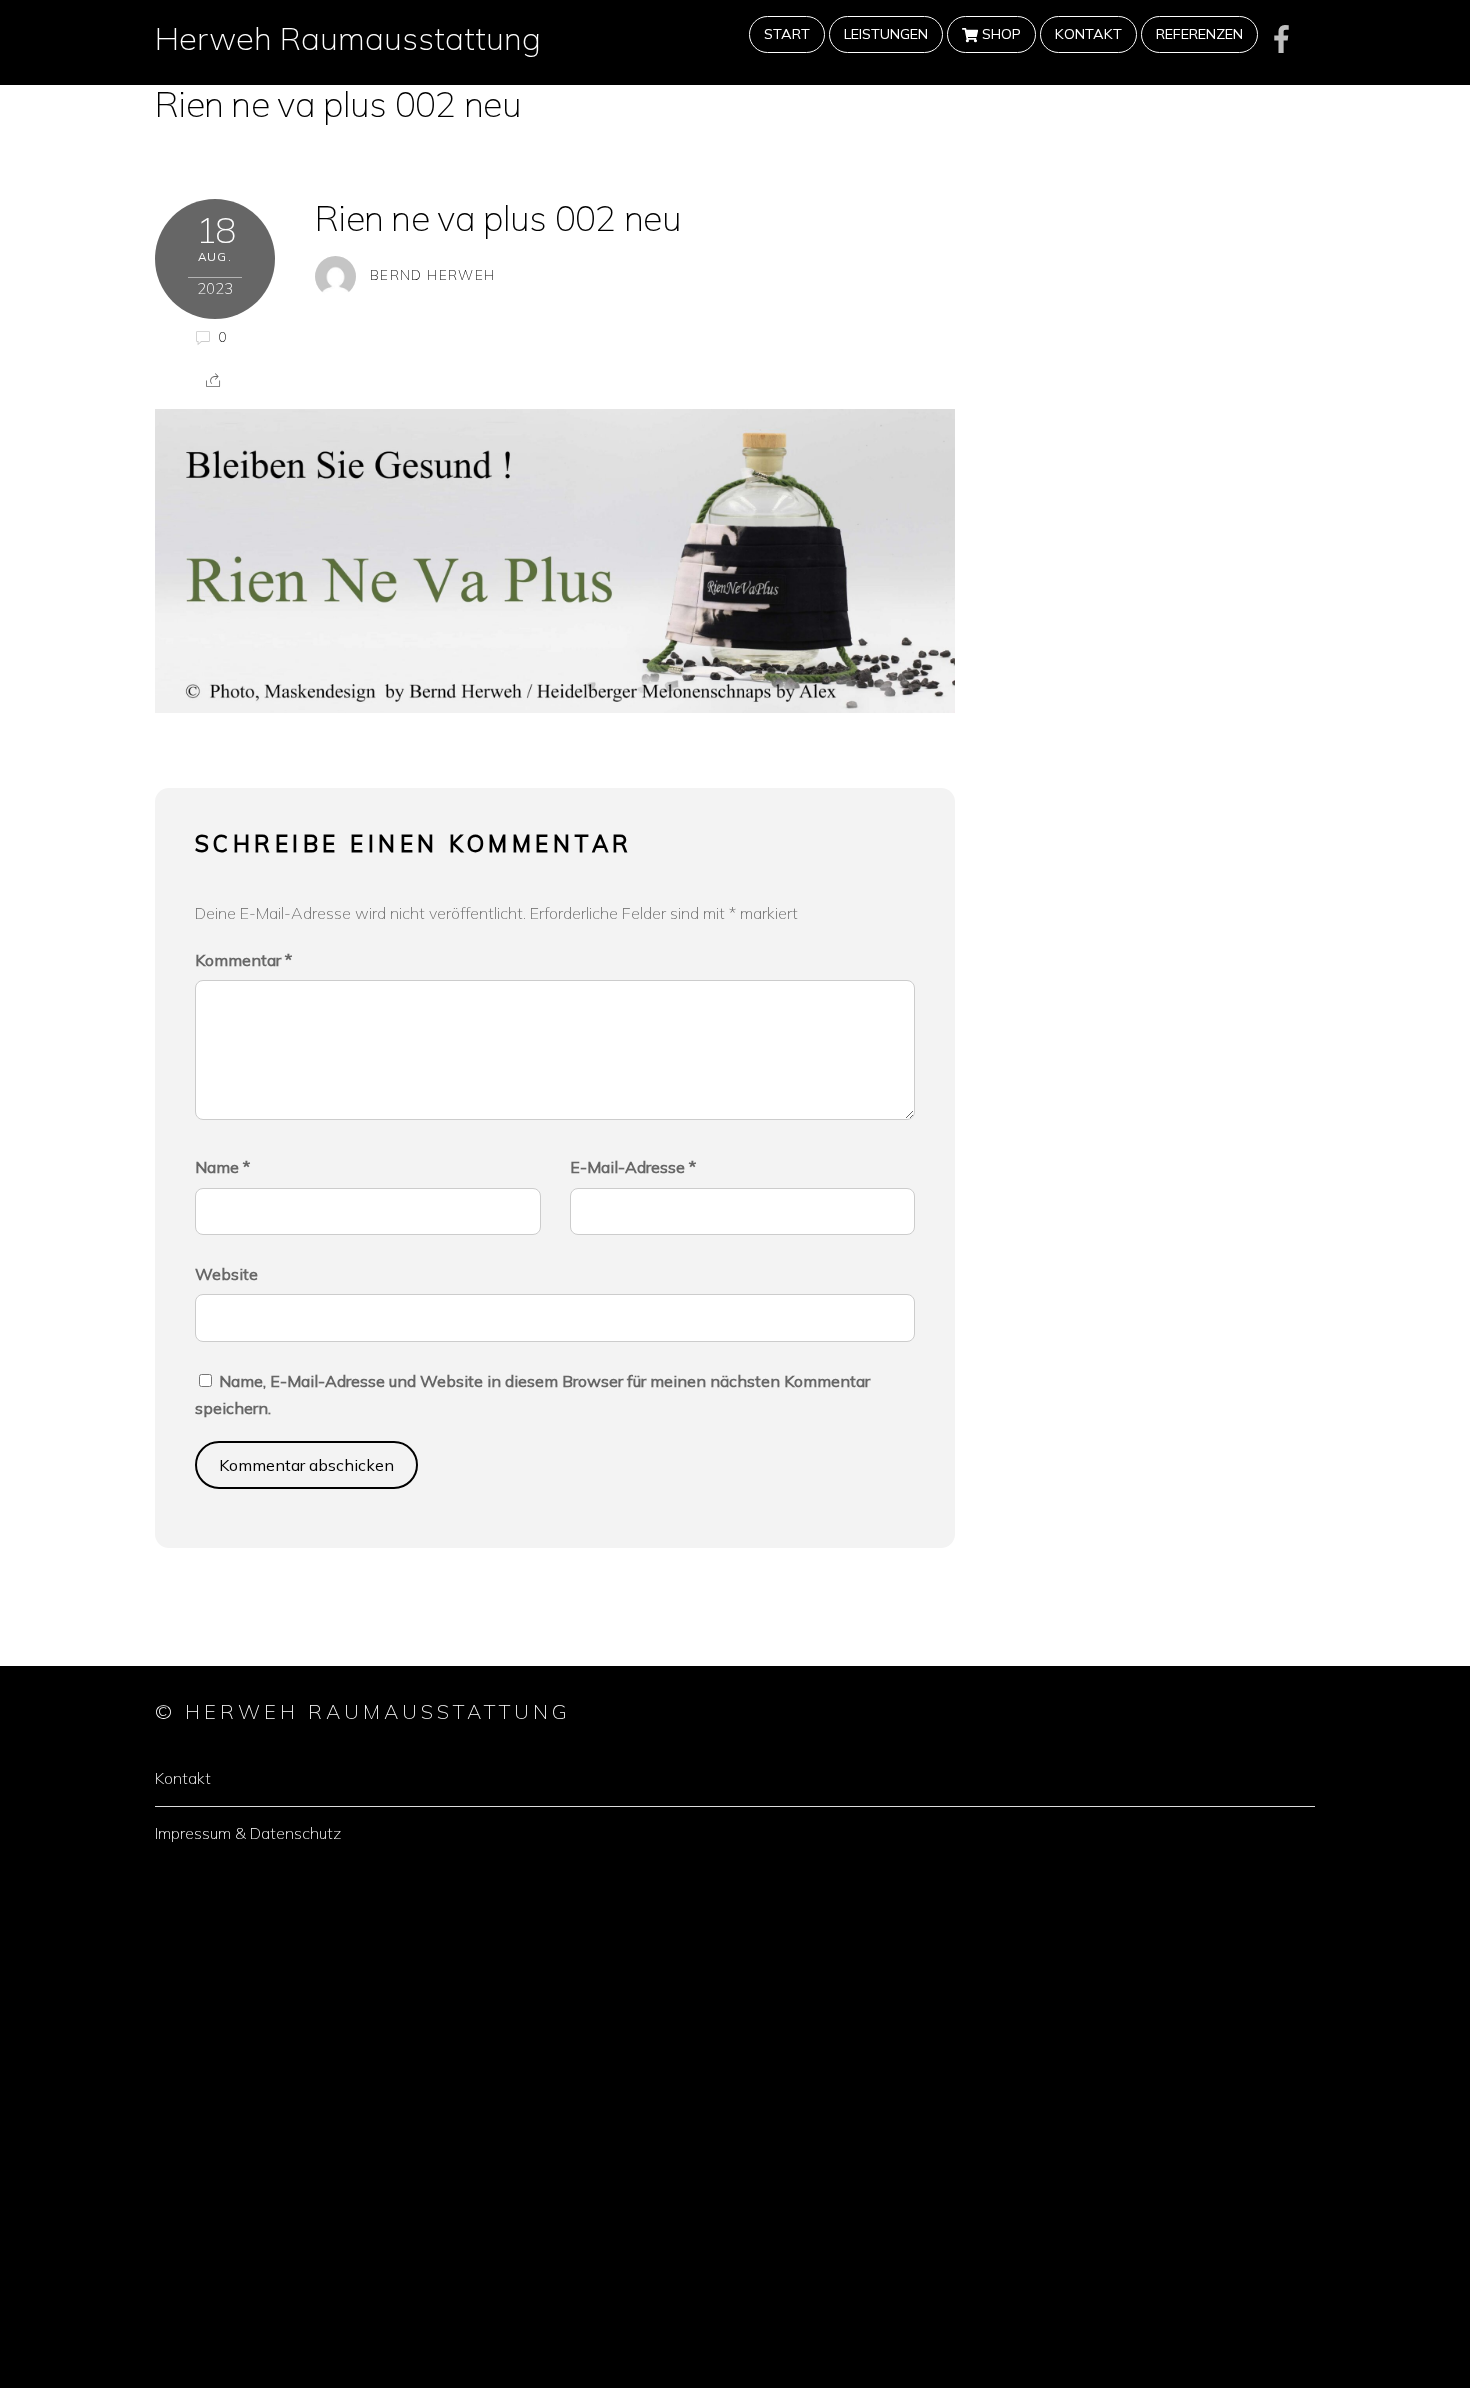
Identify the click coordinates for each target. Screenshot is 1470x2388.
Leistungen (886, 34)
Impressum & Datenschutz (248, 1833)
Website (226, 1274)
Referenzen (1199, 34)
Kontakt (1088, 34)
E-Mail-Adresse (633, 1167)
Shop (999, 34)
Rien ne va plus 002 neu (338, 104)
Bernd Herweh (432, 274)
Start (787, 34)
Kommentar (243, 960)
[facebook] (1282, 38)
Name (222, 1167)
